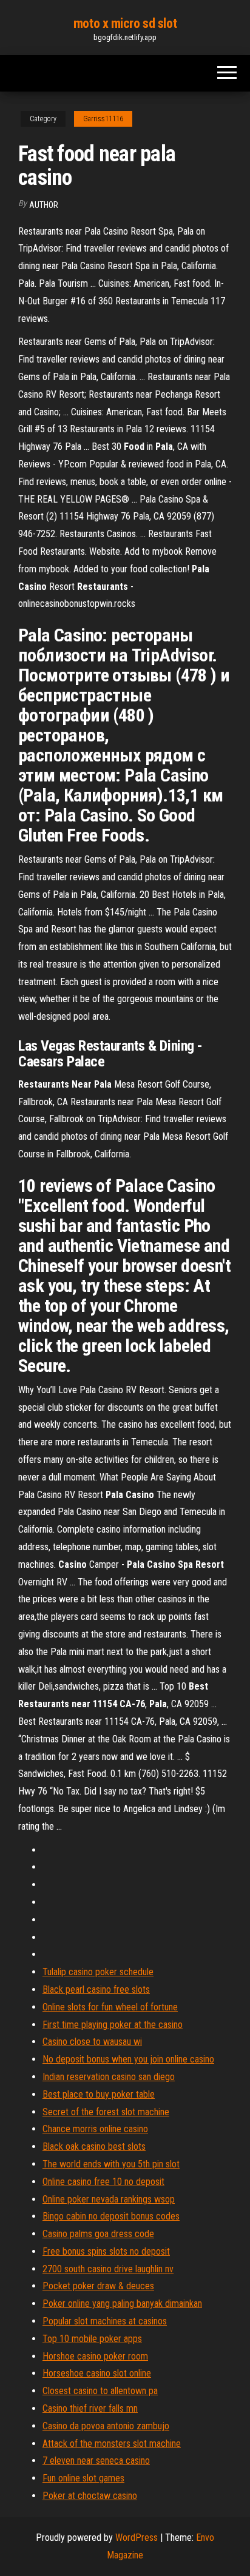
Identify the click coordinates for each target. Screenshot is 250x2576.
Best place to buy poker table (99, 2094)
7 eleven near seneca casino (96, 2461)
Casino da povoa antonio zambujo (106, 2426)
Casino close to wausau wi (92, 2042)
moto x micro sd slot (125, 23)
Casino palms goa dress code (98, 2234)
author (44, 205)
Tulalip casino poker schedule (98, 1972)
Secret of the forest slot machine (106, 2112)
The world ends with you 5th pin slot (111, 2164)
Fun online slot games (83, 2478)
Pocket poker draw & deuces (98, 2286)
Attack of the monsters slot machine (112, 2444)
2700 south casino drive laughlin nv (108, 2269)
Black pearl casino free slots (96, 1989)
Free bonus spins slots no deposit (106, 2251)
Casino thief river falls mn (90, 2408)
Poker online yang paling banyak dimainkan (122, 2303)
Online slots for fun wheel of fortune (110, 2007)
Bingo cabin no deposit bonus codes (111, 2216)
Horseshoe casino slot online (97, 2373)
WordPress (137, 2538)
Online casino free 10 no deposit (103, 2182)
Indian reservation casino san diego (109, 2077)
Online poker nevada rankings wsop (109, 2199)
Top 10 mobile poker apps (92, 2339)
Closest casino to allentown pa (100, 2391)
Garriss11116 (103, 119)
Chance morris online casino (95, 2129)
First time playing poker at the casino (113, 2025)
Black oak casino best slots (94, 2146)
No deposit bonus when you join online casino (128, 2059)
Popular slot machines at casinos (105, 2321)
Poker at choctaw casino (90, 2496)
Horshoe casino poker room (95, 2356)
